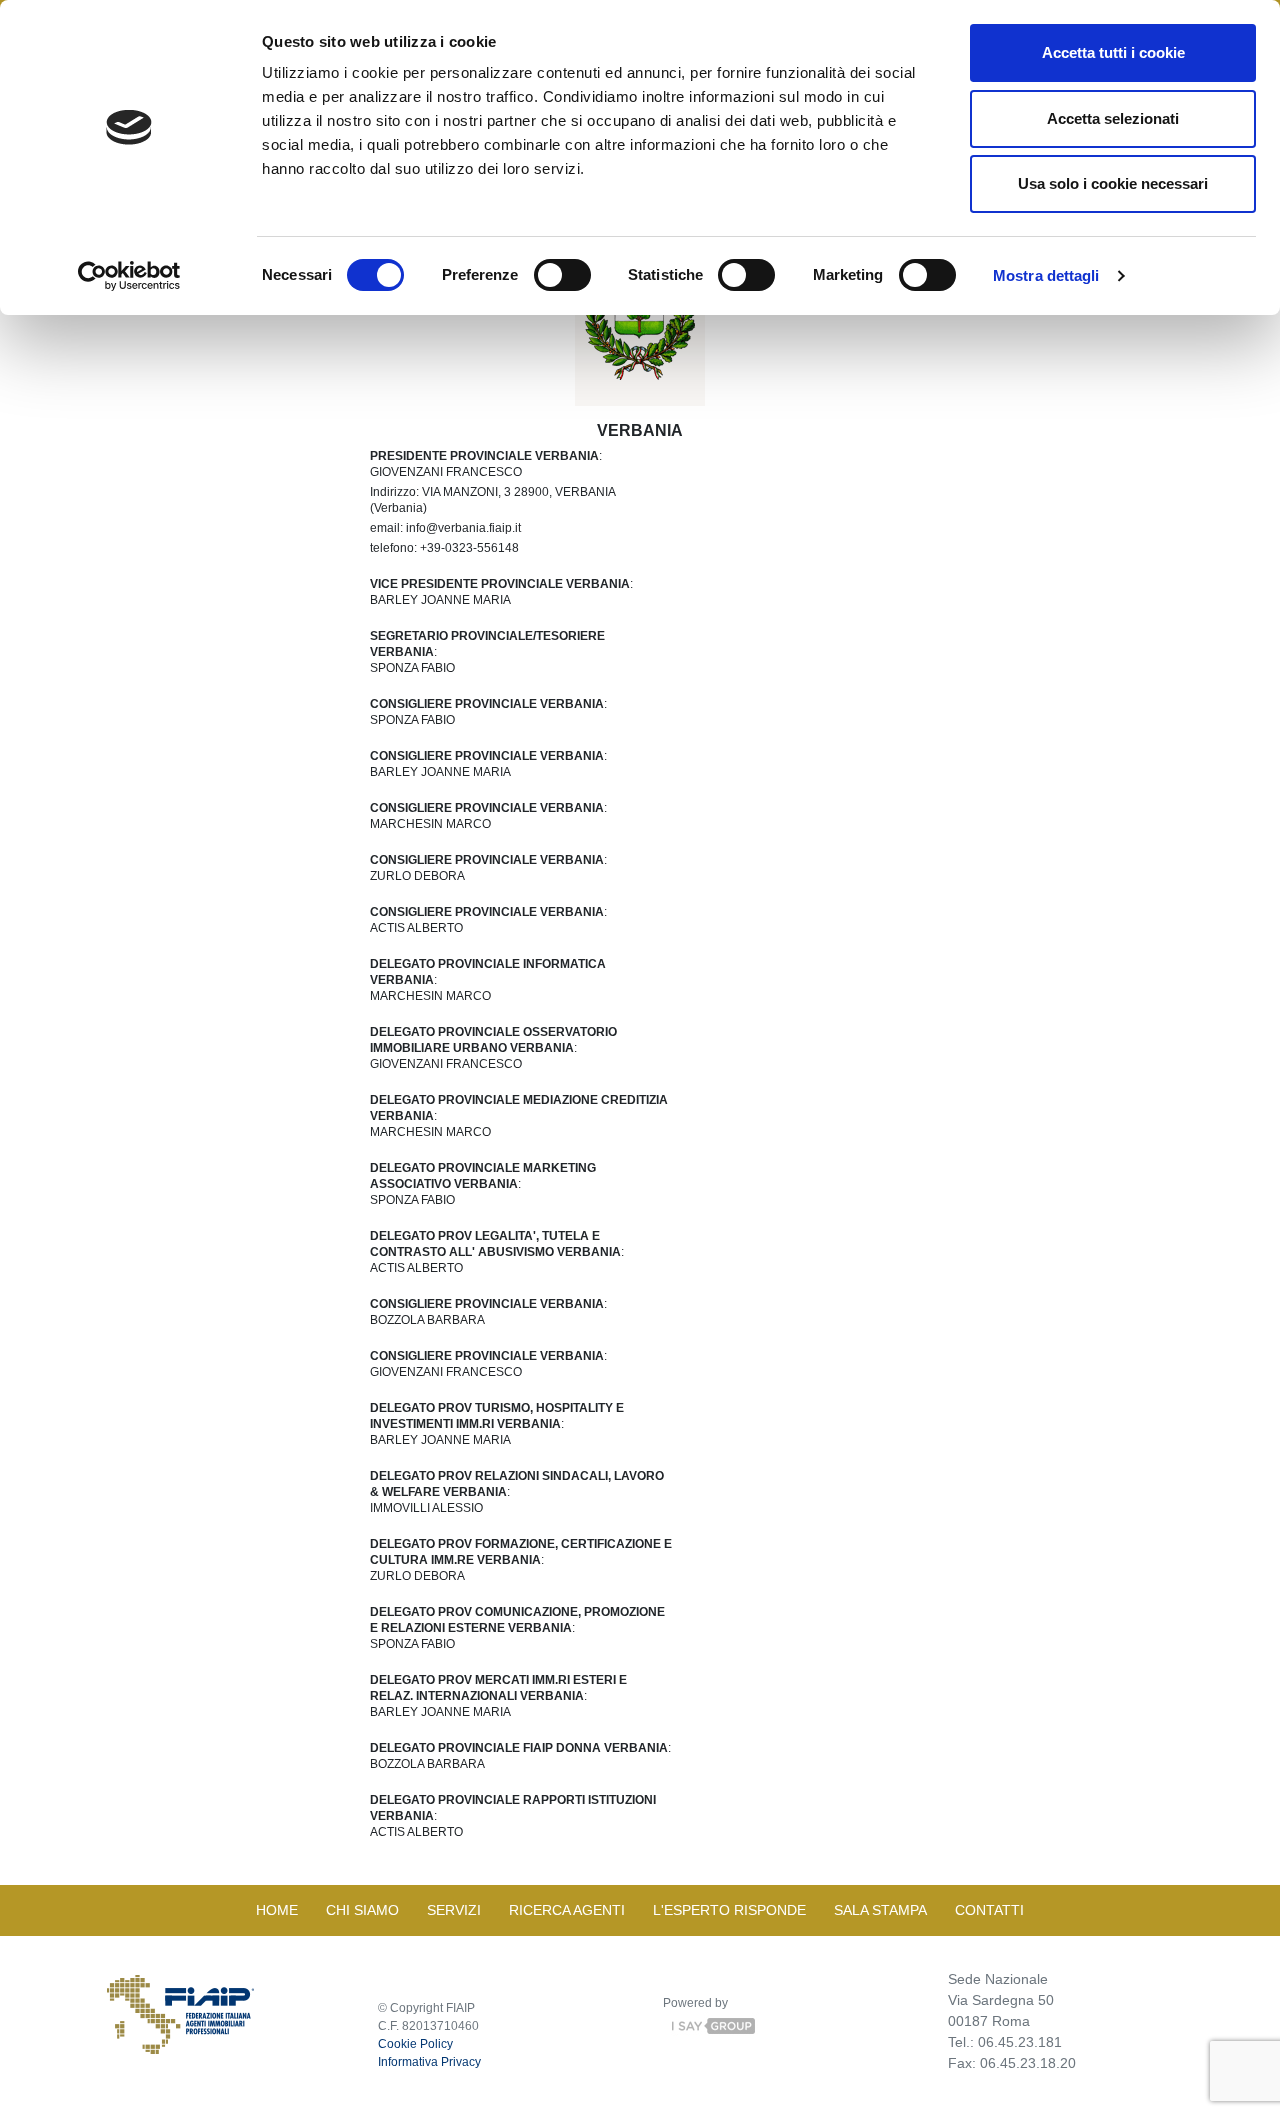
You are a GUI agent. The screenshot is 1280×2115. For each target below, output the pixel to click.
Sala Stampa (880, 1910)
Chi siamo (362, 1910)
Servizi (454, 1910)
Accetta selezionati (1113, 118)
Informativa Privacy (429, 2062)
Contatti (989, 1910)
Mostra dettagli (1046, 275)
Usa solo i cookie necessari (1113, 183)
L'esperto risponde (729, 1910)
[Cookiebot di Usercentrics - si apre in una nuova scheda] (129, 276)
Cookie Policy (415, 2044)
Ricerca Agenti (567, 1910)
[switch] (562, 275)
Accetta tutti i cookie (1113, 52)
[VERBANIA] (640, 315)
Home (277, 1910)
